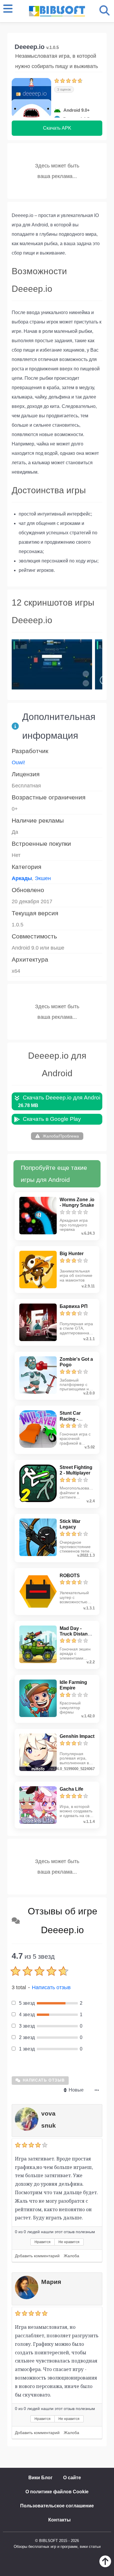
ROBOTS (70, 1576)
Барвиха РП (74, 1306)
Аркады (22, 878)
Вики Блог (40, 2478)
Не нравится (69, 2242)
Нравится (43, 2242)
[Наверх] (105, 2566)
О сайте (72, 2478)
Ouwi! (18, 762)
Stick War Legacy (70, 1524)
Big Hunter (72, 1254)
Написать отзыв (51, 1987)
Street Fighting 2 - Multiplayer (76, 1470)
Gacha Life (71, 1789)
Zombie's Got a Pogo (76, 1362)
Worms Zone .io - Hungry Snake (77, 1202)
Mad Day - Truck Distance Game (76, 1634)
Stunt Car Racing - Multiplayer (72, 1419)
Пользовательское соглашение (57, 2506)
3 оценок (64, 89)
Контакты (59, 2520)
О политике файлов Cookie (57, 2492)
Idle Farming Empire (73, 1685)
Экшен (43, 878)
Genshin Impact (77, 1736)
